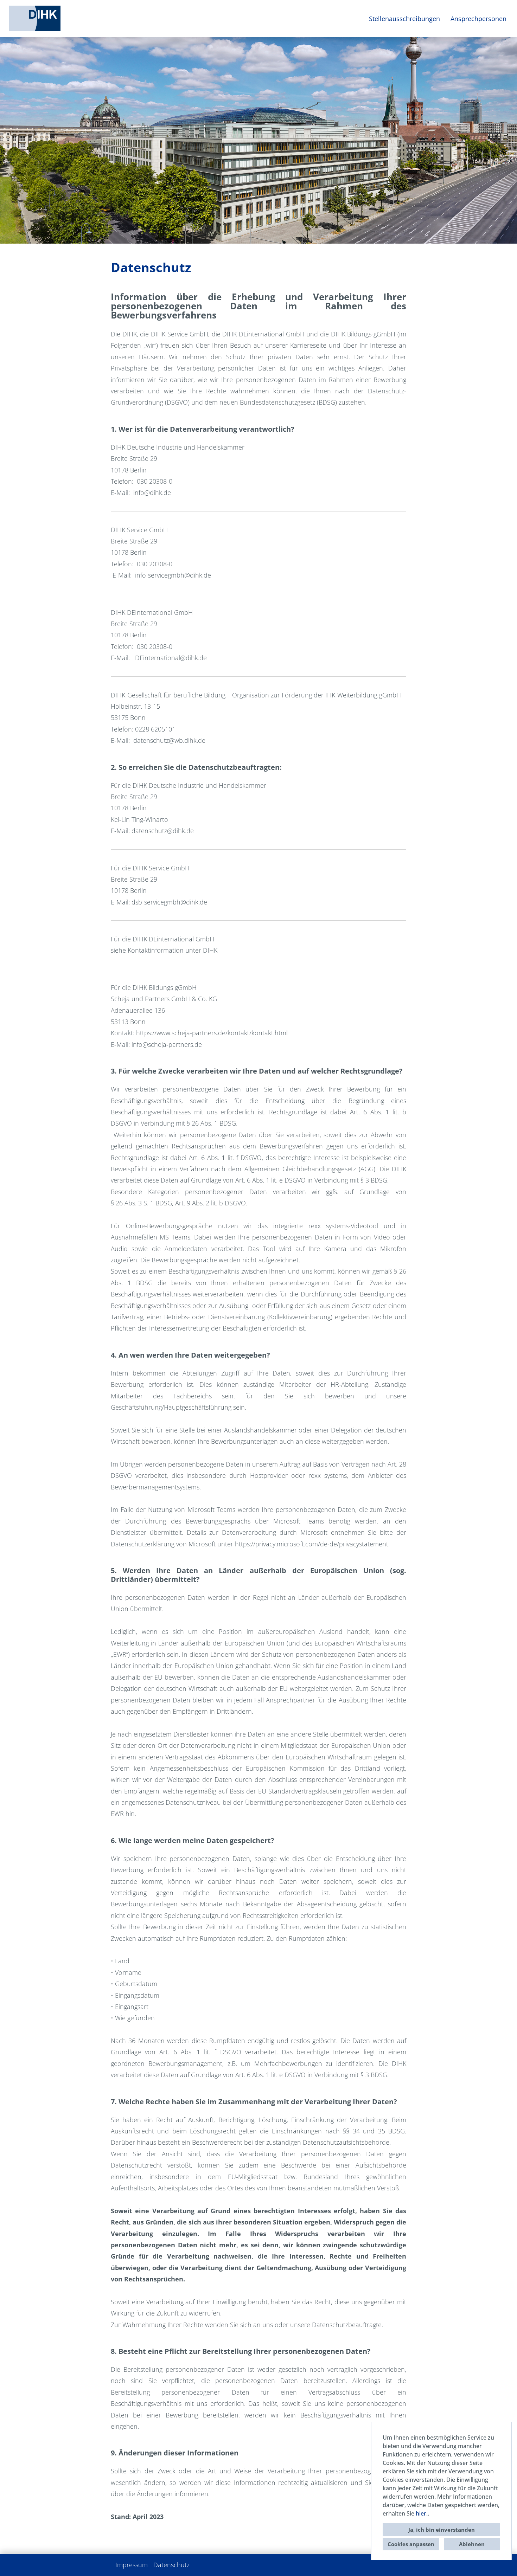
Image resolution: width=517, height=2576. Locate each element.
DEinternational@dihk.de (171, 658)
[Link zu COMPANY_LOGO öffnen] (35, 18)
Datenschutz (171, 2565)
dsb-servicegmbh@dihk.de (169, 902)
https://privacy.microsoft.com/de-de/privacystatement (312, 1544)
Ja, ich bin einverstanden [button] (442, 2530)
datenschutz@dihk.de (163, 831)
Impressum (132, 2565)
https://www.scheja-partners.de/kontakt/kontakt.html (212, 1033)
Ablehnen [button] (472, 2544)
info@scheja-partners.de (167, 1044)
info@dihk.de (152, 492)
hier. (422, 2513)
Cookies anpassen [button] (411, 2544)
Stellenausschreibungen (404, 19)
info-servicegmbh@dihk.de (173, 575)
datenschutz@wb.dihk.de (169, 740)
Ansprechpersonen (478, 19)
